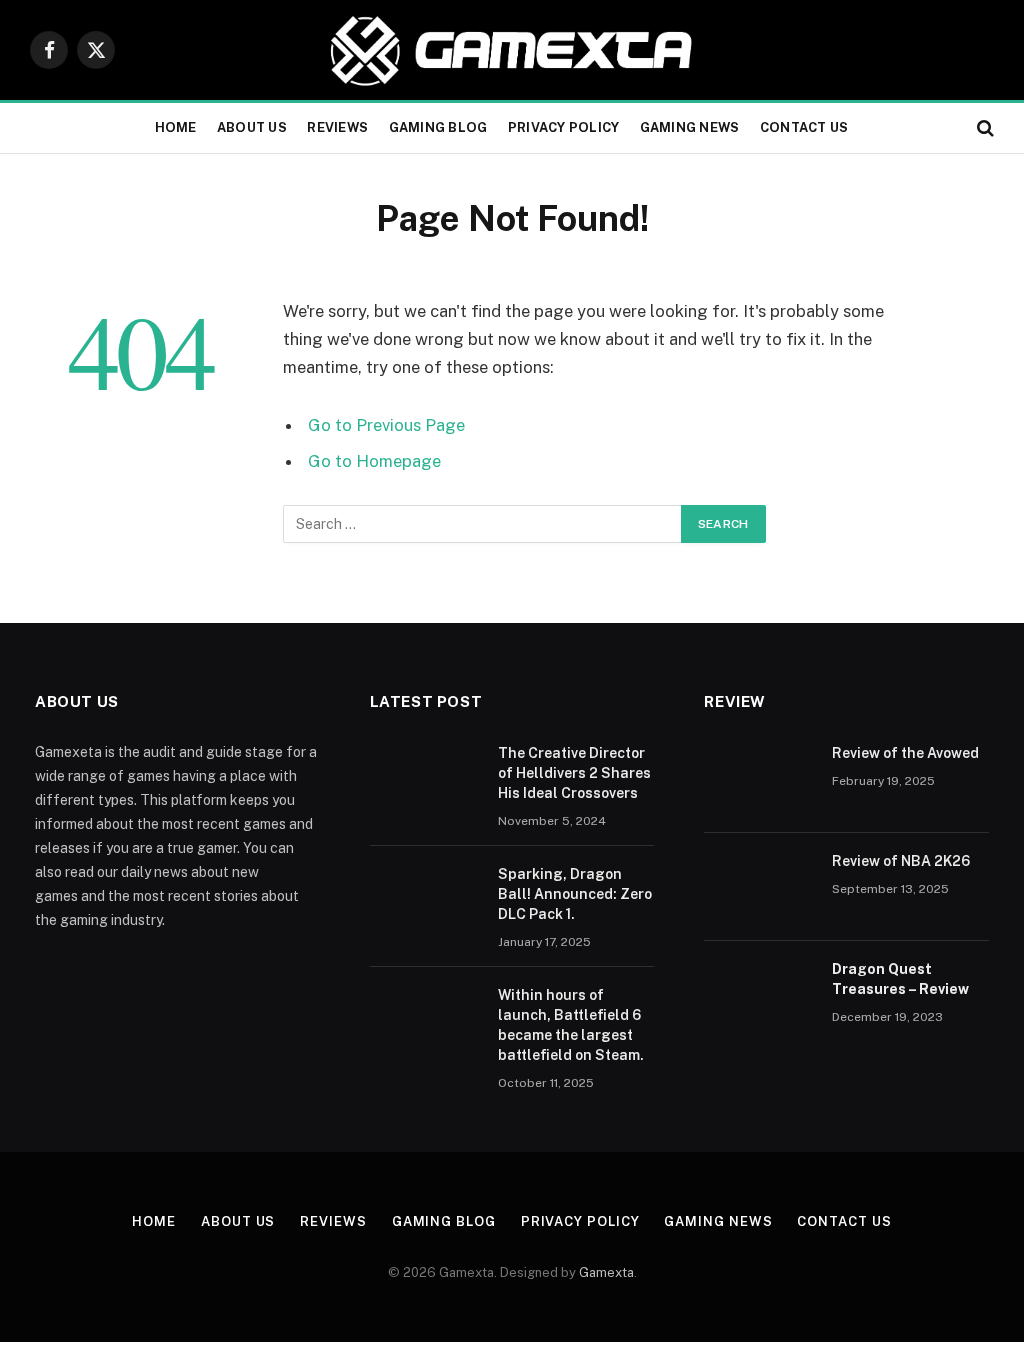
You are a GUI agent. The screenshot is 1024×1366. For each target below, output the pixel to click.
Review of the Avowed (905, 753)
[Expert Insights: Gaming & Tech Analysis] (512, 50)
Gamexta (606, 1272)
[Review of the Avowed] (759, 779)
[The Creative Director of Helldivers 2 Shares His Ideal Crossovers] (425, 779)
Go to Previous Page (386, 425)
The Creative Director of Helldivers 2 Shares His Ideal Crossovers (574, 773)
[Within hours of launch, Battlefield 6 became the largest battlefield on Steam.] (425, 1021)
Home (176, 127)
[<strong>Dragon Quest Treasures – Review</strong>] (759, 995)
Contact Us (804, 127)
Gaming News (690, 127)
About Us (252, 127)
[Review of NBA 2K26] (759, 887)
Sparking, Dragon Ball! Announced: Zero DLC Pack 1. (575, 894)
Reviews (337, 127)
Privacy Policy (564, 127)
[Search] (983, 128)
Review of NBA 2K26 (901, 861)
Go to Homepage (374, 461)
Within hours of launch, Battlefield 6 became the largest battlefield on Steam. (571, 1025)
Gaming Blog (438, 127)
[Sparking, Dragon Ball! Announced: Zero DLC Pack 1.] (425, 900)
